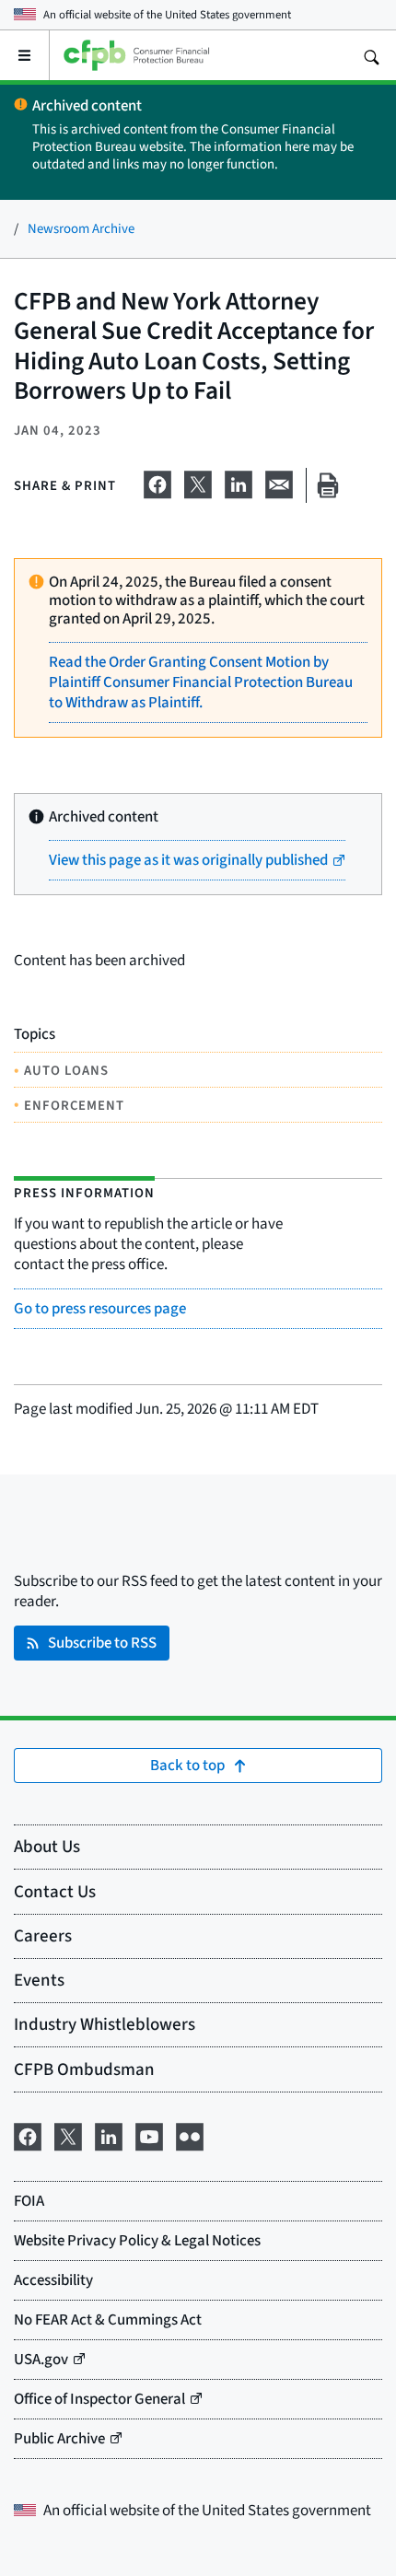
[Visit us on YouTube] (149, 2134)
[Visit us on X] (68, 2134)
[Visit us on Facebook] (28, 2134)
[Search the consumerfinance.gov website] (371, 55)
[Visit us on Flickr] (190, 2134)
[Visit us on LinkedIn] (109, 2134)
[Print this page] (328, 486)
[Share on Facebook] (157, 482)
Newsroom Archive (81, 228)
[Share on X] (198, 482)
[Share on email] (279, 482)
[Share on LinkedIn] (239, 482)
